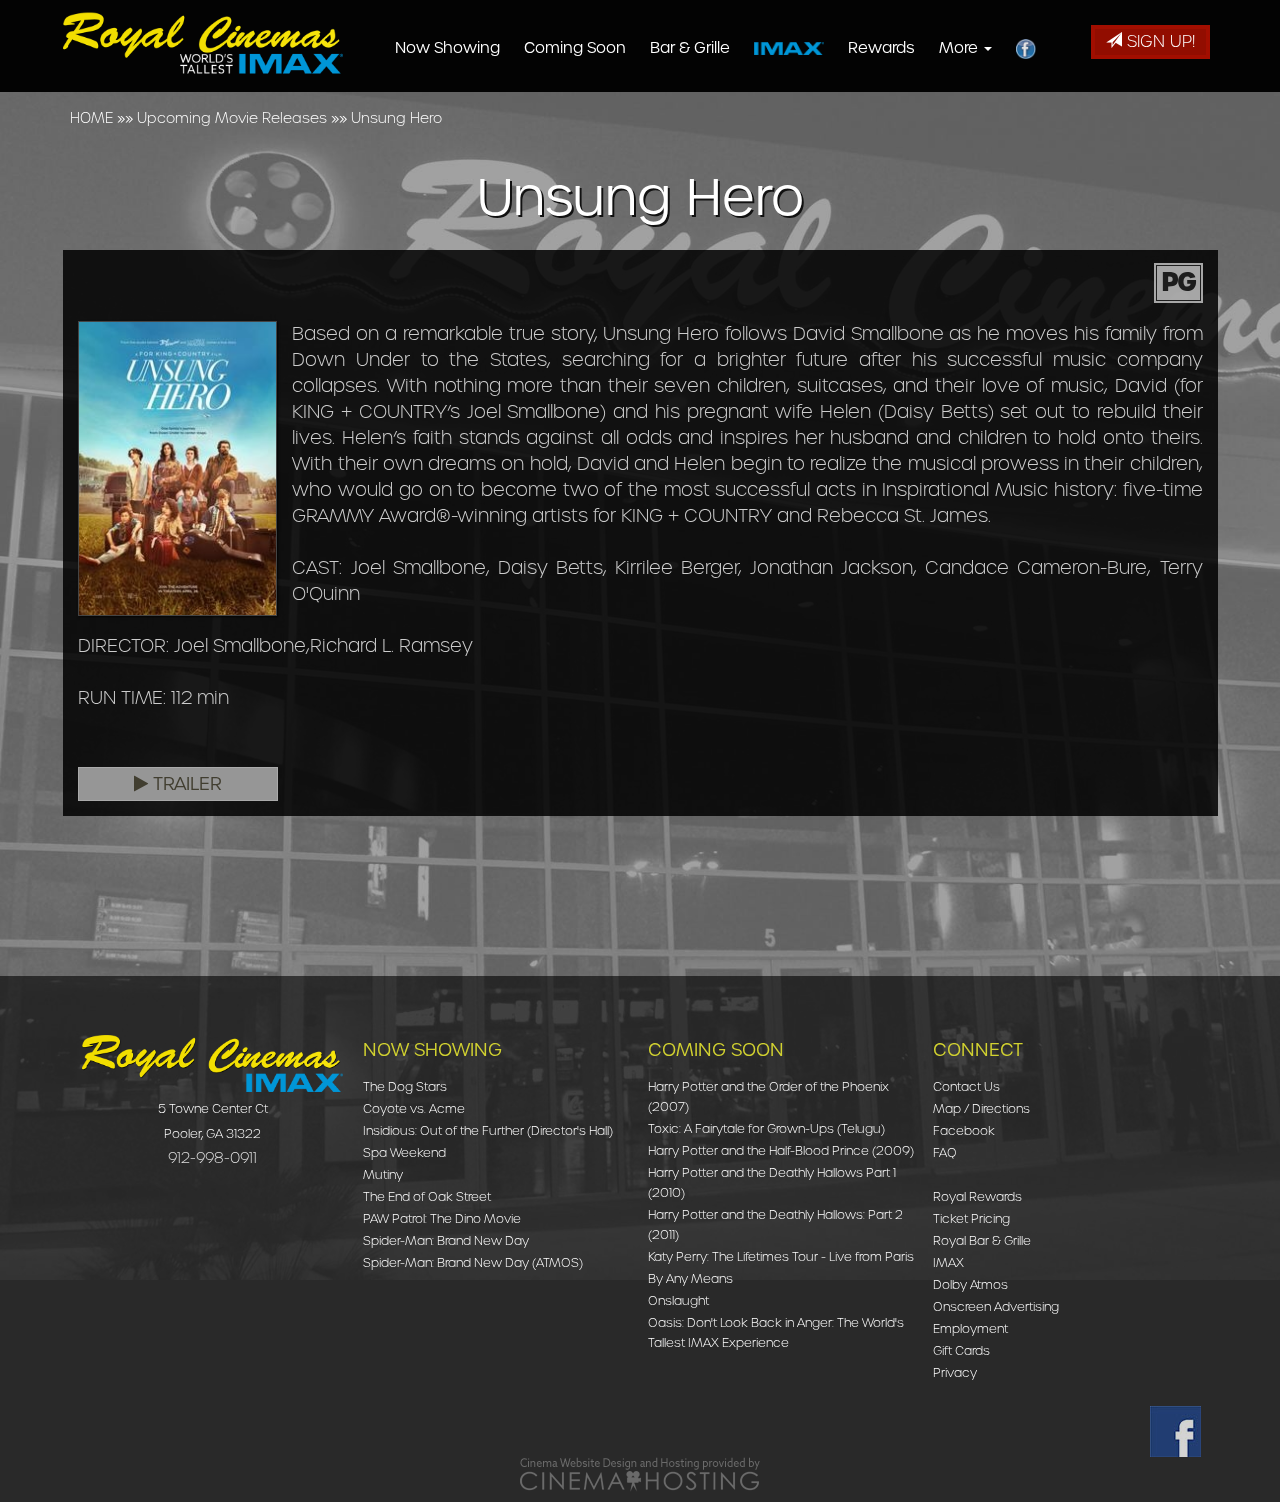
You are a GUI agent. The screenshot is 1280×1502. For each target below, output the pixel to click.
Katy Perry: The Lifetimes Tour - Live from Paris (781, 1256)
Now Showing (447, 48)
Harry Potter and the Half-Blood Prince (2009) (781, 1150)
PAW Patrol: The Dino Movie (442, 1218)
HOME (91, 118)
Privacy (955, 1372)
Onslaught (678, 1300)
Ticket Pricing (971, 1218)
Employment (970, 1328)
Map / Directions (981, 1108)
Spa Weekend (404, 1152)
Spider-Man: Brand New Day (446, 1240)
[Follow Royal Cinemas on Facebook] (1175, 1431)
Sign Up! (1158, 41)
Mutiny (383, 1174)
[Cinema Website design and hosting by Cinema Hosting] (640, 1473)
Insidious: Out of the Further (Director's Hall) (488, 1130)
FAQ (945, 1152)
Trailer (185, 784)
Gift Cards (961, 1350)
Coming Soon (575, 48)
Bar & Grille (690, 48)
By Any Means (690, 1278)
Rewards (881, 48)
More (960, 48)
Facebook (964, 1130)
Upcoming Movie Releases (232, 118)
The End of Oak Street (427, 1196)
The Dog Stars (405, 1086)
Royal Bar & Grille (982, 1240)
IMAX (948, 1262)
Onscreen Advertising (996, 1306)
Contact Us (966, 1086)
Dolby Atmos (970, 1284)
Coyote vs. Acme (414, 1108)
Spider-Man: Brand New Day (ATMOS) (473, 1262)
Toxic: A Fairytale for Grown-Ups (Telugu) (766, 1128)
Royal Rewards (977, 1196)
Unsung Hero (396, 118)
